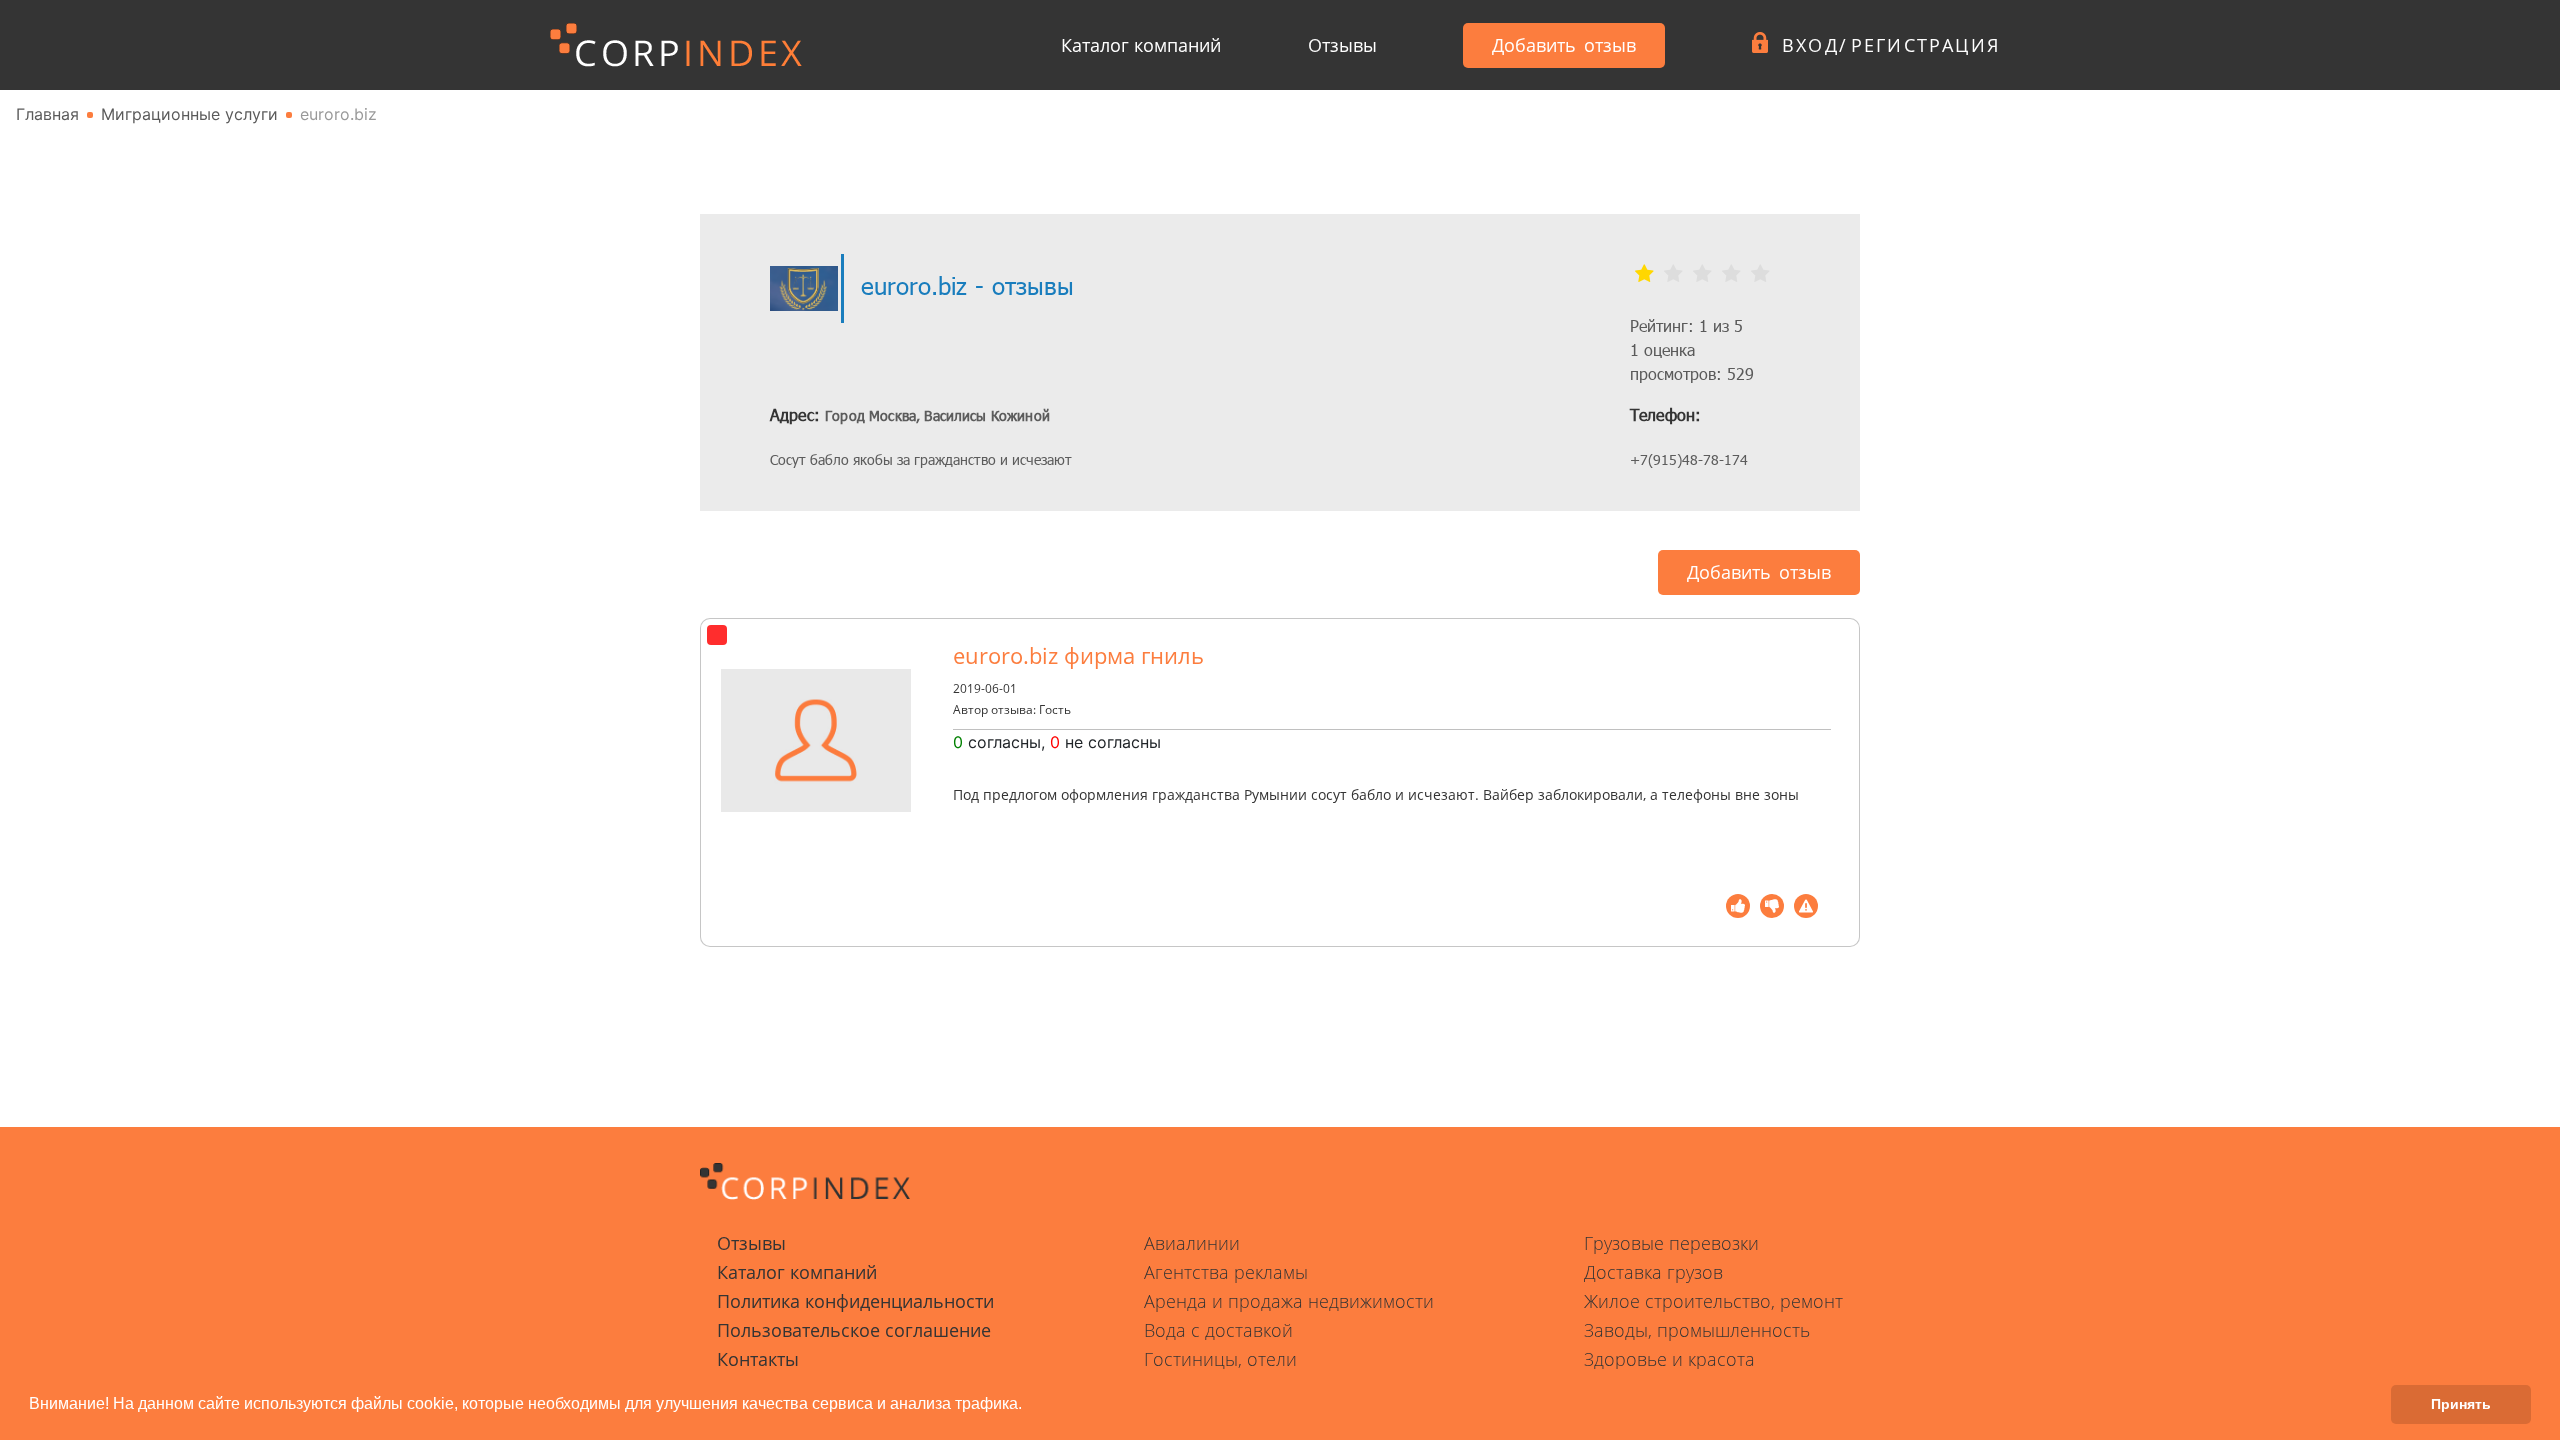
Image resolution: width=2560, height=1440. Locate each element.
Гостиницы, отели (1220, 1359)
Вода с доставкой (1218, 1330)
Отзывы (1342, 45)
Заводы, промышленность (1697, 1330)
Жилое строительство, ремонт (1713, 1301)
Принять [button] (2461, 1404)
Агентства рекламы (1226, 1272)
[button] (1029, 1406)
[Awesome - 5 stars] (1760, 274)
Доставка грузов (1653, 1272)
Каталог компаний (1141, 45)
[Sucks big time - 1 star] (1644, 274)
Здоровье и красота (1669, 1359)
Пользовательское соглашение (854, 1330)
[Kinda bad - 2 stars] (1673, 274)
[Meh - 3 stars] (1702, 274)
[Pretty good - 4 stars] (1731, 274)
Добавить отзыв (1564, 45)
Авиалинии (1192, 1243)
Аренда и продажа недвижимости (1289, 1301)
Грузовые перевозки (1671, 1243)
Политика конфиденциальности (855, 1301)
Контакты (758, 1359)
